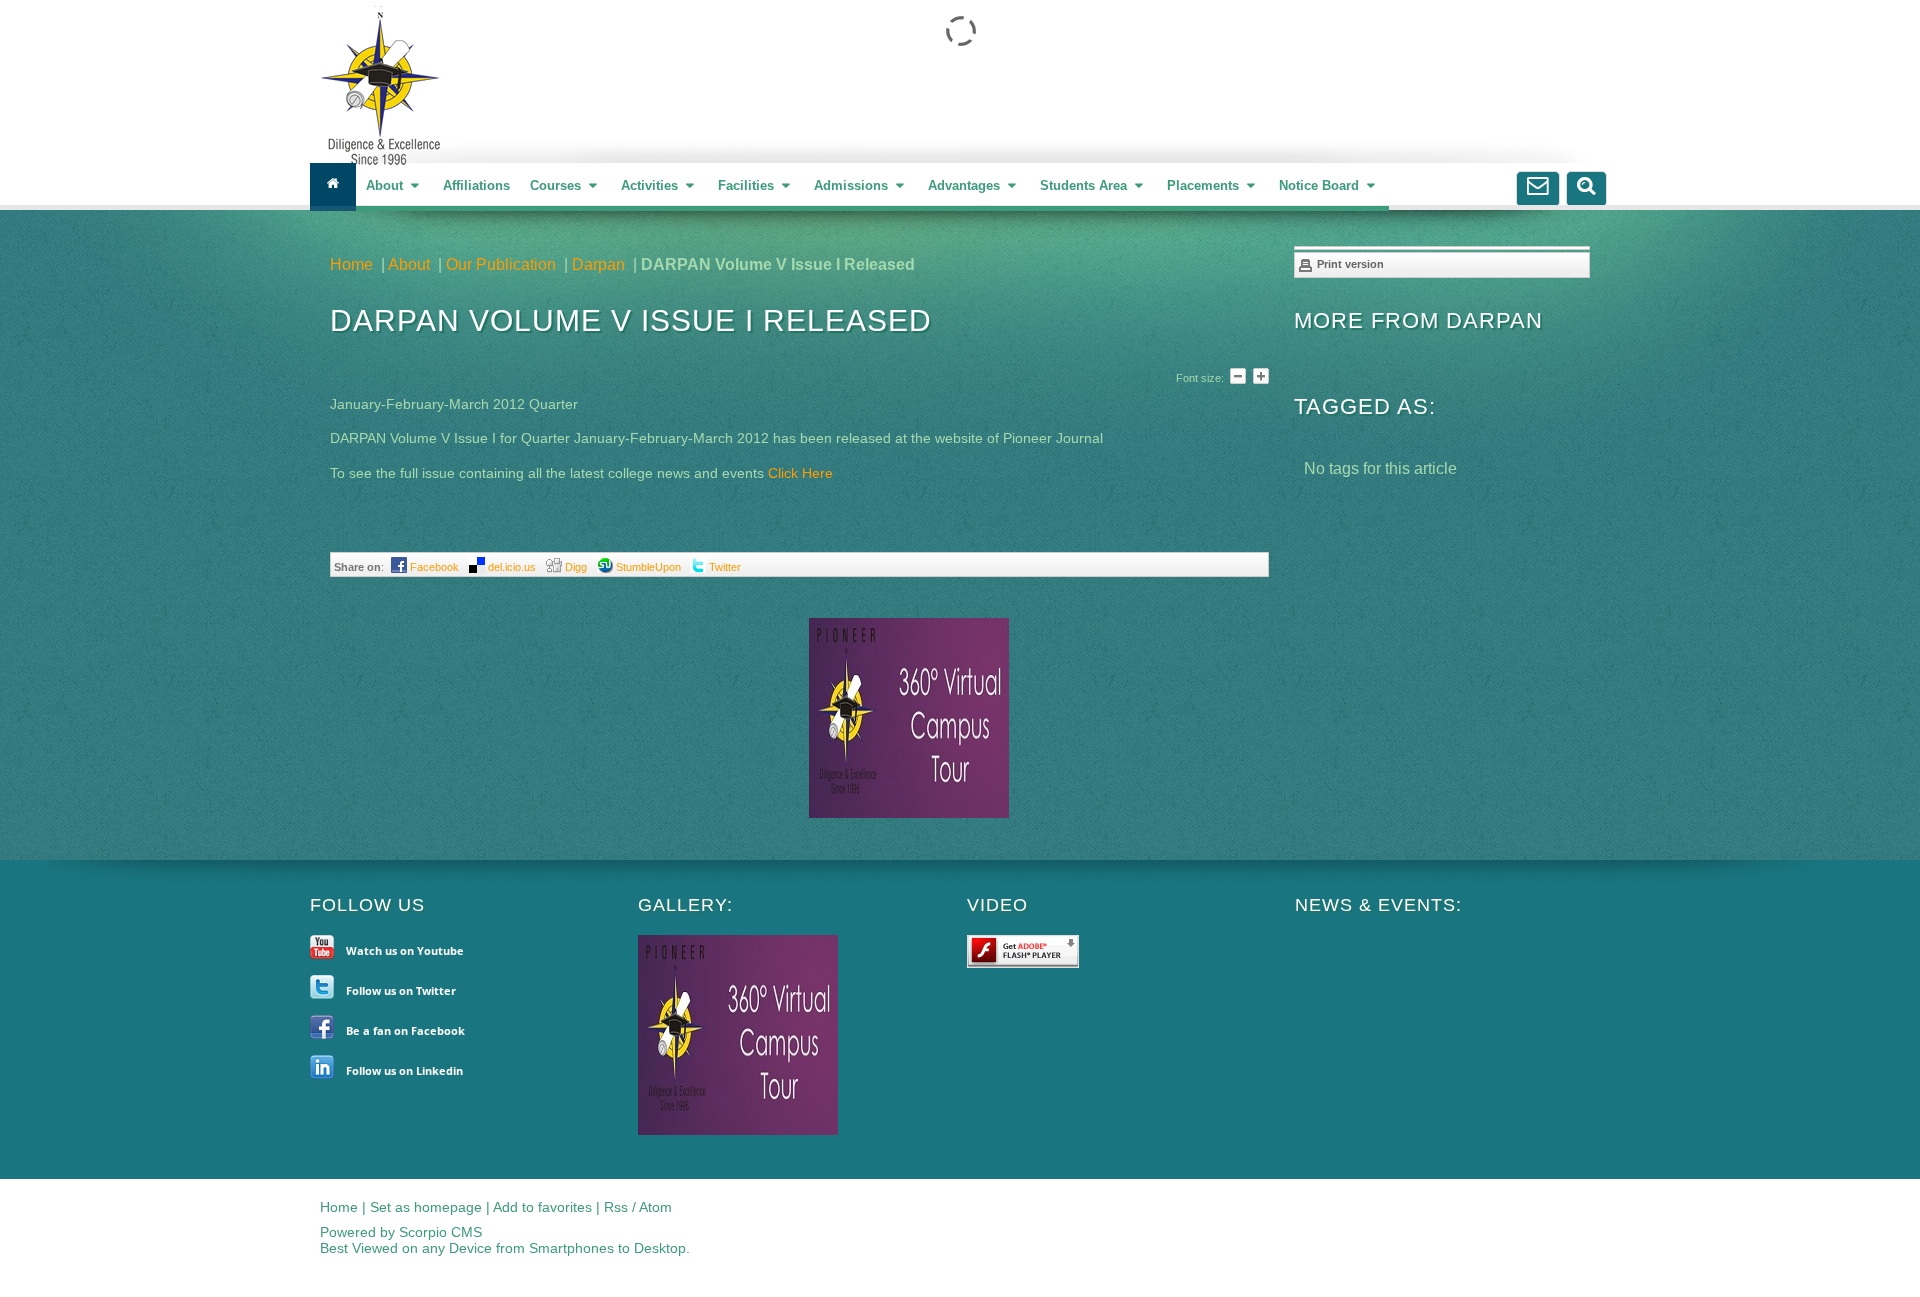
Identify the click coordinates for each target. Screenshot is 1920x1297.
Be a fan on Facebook (405, 1030)
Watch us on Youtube (405, 950)
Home (351, 264)
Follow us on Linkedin (404, 1070)
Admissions (853, 185)
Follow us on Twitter (401, 990)
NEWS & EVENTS (1375, 905)
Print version (1349, 264)
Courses (557, 185)
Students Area (1085, 185)
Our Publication (501, 264)
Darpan (598, 264)
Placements (1205, 185)
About (386, 185)
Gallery (682, 905)
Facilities (748, 185)
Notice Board (1321, 185)
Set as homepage (426, 1207)
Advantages (966, 185)
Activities (651, 185)
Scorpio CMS (440, 1232)
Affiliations (476, 185)
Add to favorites (542, 1207)
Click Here (800, 473)
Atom (655, 1207)
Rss (616, 1207)
